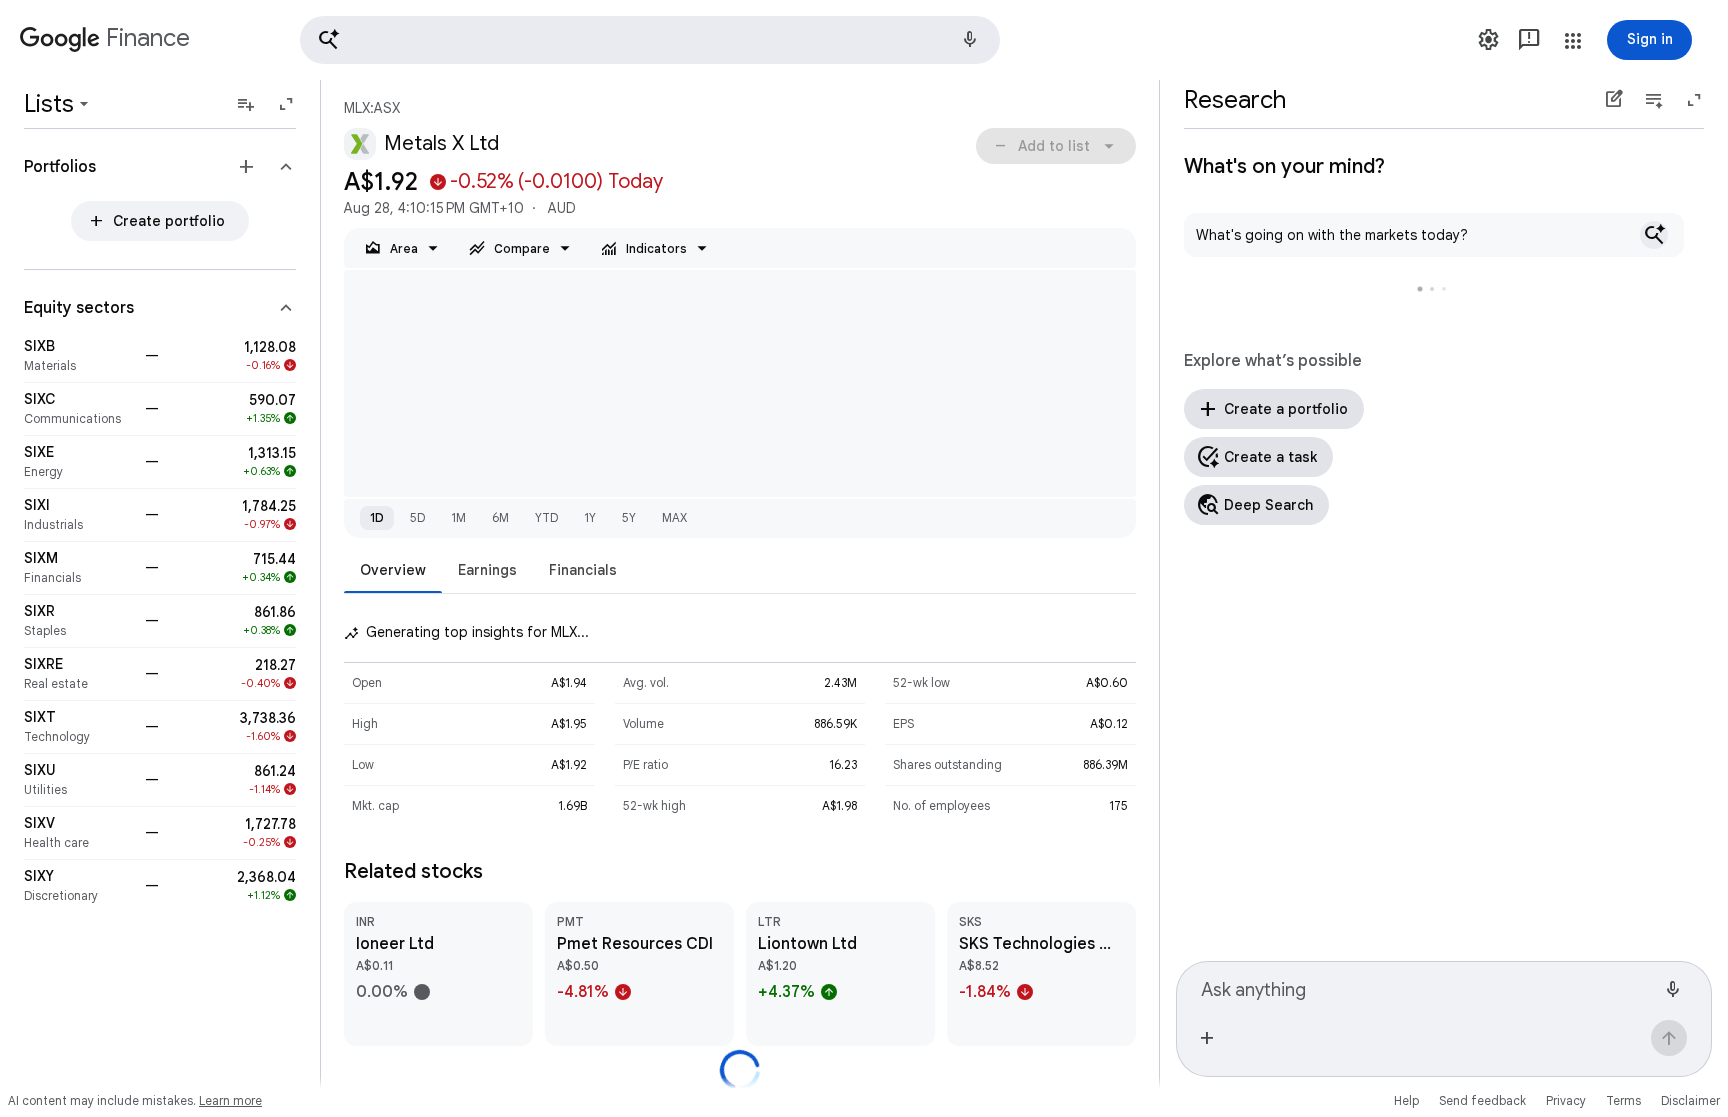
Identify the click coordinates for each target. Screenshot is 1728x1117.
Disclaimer (1690, 1100)
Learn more (230, 1100)
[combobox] (1428, 987)
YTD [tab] (546, 517)
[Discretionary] (78, 886)
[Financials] (78, 568)
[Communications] (78, 409)
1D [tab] (377, 517)
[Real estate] (78, 674)
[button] (650, 40)
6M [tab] (500, 517)
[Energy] (78, 462)
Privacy (1566, 1100)
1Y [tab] (590, 517)
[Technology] (78, 727)
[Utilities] (78, 780)
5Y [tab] (629, 517)
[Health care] (78, 833)
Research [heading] (1235, 100)
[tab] (393, 569)
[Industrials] (78, 515)
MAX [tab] (674, 517)
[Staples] (78, 621)
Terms (1623, 1100)
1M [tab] (458, 517)
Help (1406, 1100)
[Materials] (78, 356)
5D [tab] (417, 517)
